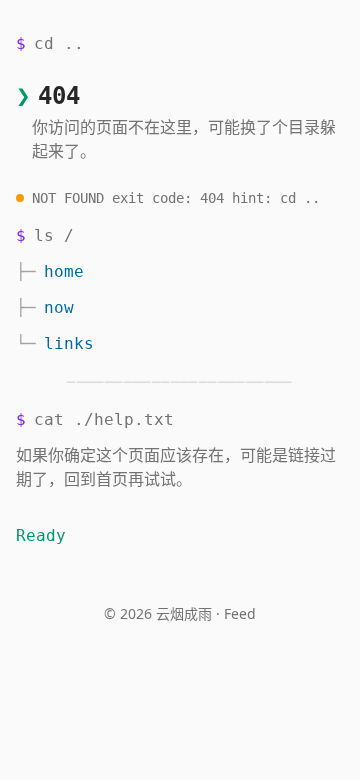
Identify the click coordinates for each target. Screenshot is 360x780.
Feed (240, 613)
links (69, 343)
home (64, 271)
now (59, 307)
